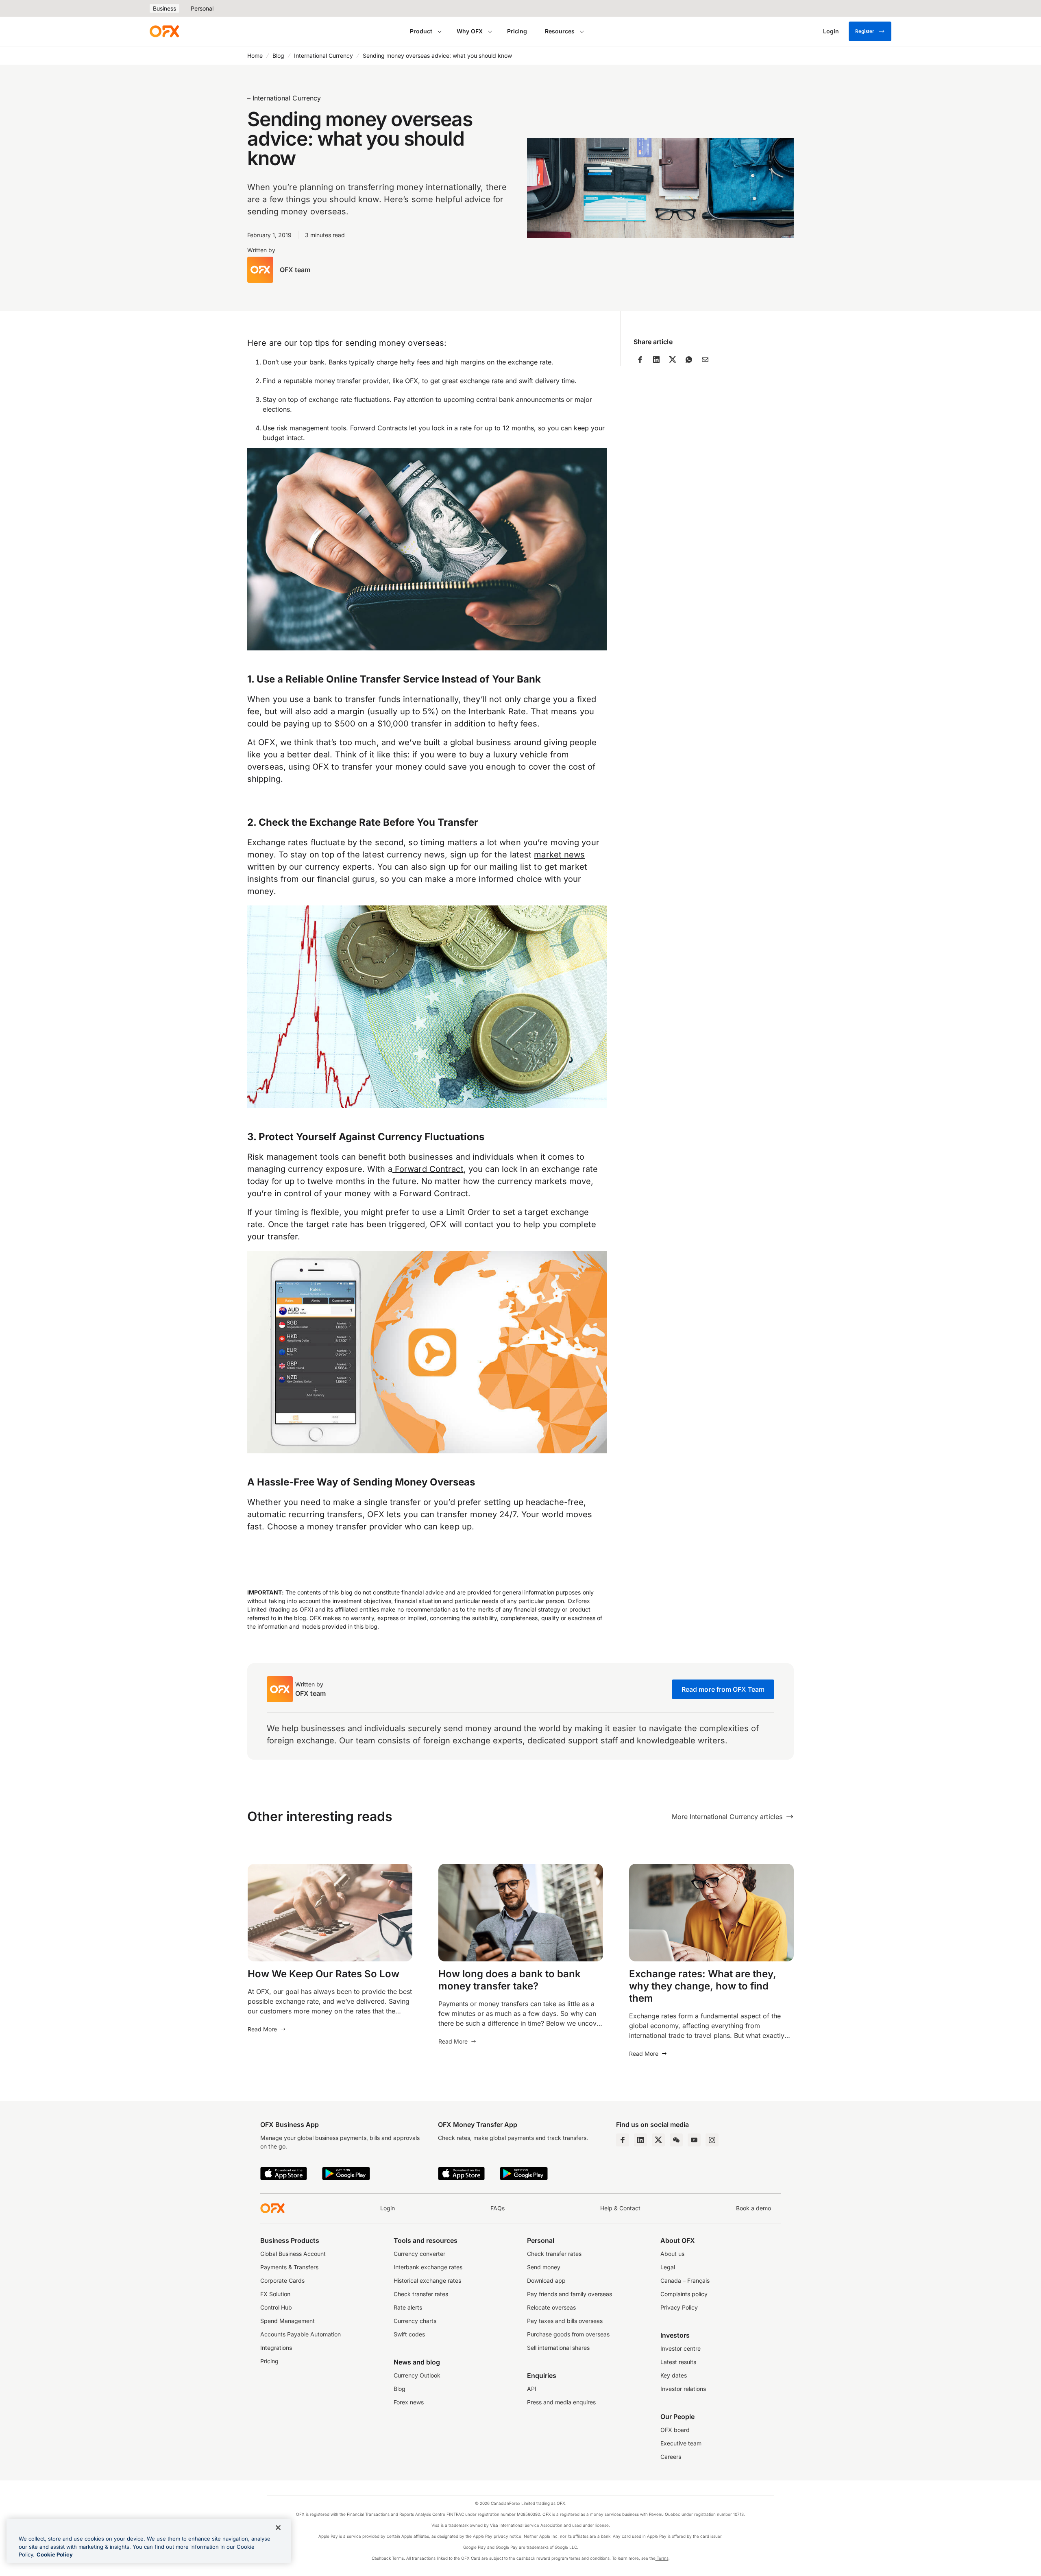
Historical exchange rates (427, 2280)
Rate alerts (408, 2307)
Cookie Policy (55, 2554)
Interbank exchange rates (428, 2267)
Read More (262, 2029)
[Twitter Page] (658, 2140)
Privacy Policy (679, 2307)
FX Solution (275, 2294)
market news (559, 855)
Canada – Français (685, 2280)
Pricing (517, 31)
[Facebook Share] (640, 360)
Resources (560, 31)
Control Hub (276, 2307)
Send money (544, 2267)
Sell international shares (558, 2348)
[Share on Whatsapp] (689, 360)
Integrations (276, 2348)
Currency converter (419, 2254)
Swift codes (409, 2334)
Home (255, 56)
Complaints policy (684, 2294)
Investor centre (681, 2348)
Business (164, 8)
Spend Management (287, 2321)
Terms (662, 2558)
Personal (202, 8)
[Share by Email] (705, 360)
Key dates (674, 2375)
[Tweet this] (673, 360)
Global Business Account (293, 2254)
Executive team (681, 2443)
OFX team (295, 270)
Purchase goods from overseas (568, 2334)
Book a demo (754, 2208)
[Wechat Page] (676, 2140)
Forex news (409, 2402)
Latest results (678, 2362)
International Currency (323, 56)
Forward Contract (428, 1169)
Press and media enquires (561, 2402)
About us (672, 2254)
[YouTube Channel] (694, 2140)
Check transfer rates (421, 2294)
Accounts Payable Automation (301, 2334)
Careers (671, 2457)
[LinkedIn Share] (656, 360)
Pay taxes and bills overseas (565, 2321)
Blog (278, 56)
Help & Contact (620, 2208)
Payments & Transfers (289, 2267)
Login (388, 2208)
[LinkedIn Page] (640, 2140)
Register (865, 31)
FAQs (498, 2208)
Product (421, 31)
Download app (546, 2280)
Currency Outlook (417, 2375)
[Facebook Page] (623, 2140)
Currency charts (415, 2321)
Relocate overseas (551, 2307)
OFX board (675, 2430)
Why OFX (470, 31)
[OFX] (164, 31)
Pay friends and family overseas (570, 2294)
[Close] (278, 2528)
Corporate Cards (282, 2280)
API (532, 2389)
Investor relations (683, 2389)
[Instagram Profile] (712, 2140)
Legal (668, 2267)
